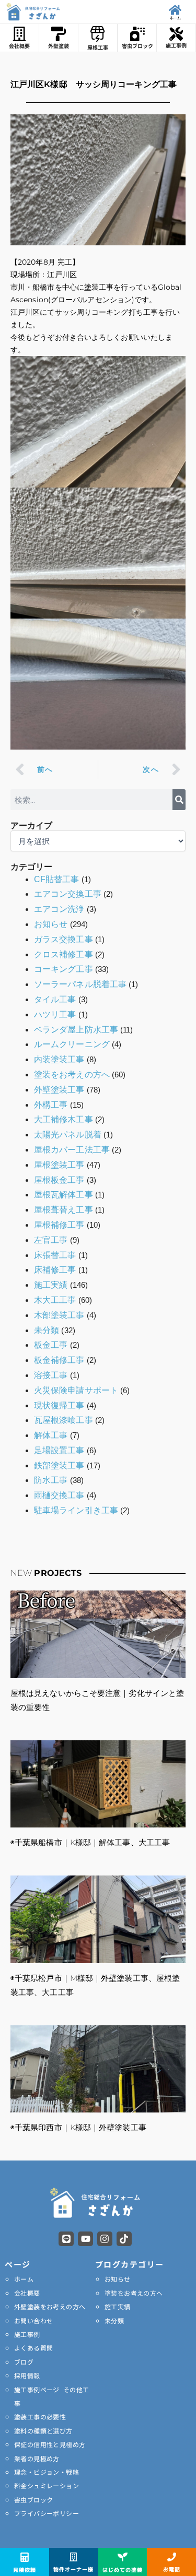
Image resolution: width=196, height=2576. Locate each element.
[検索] (179, 800)
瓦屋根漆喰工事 (64, 1420)
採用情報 (27, 2375)
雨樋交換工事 (59, 1495)
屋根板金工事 (59, 1180)
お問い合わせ (33, 2320)
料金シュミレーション (47, 2485)
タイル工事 (55, 999)
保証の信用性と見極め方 (50, 2444)
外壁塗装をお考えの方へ (50, 2306)
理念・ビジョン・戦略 (47, 2472)
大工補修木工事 (64, 1119)
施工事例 (27, 2334)
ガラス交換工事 (64, 939)
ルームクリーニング (72, 1044)
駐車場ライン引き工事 (76, 1510)
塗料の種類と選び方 (43, 2431)
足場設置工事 (59, 1450)
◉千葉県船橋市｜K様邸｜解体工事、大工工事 (90, 1842)
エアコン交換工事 (68, 894)
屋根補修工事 (59, 1225)
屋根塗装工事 (59, 1165)
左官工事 (51, 1240)
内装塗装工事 (59, 1059)
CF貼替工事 (57, 879)
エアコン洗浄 (59, 909)
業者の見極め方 (37, 2458)
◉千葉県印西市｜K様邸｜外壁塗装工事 (78, 2127)
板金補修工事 (59, 1360)
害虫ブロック (33, 2500)
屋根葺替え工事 (64, 1210)
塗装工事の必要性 (40, 2417)
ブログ (24, 2362)
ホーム (24, 2279)
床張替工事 (55, 1255)
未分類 (47, 1330)
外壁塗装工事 (59, 1090)
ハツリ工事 (55, 1014)
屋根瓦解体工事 (64, 1195)
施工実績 (51, 1285)
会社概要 (27, 2293)
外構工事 (51, 1105)
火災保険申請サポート (76, 1390)
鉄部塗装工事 (59, 1465)
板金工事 (51, 1345)
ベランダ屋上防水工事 (76, 1030)
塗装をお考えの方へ (72, 1075)
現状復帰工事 (59, 1405)
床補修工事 (55, 1270)
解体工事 (51, 1435)
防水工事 (51, 1480)
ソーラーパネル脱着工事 (80, 984)
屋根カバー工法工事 (72, 1150)
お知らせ (51, 924)
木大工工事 (55, 1300)
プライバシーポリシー (47, 2513)
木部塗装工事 (59, 1315)
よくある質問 (33, 2348)
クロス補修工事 (64, 954)
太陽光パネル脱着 (68, 1135)
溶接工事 (51, 1375)
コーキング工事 (64, 969)
